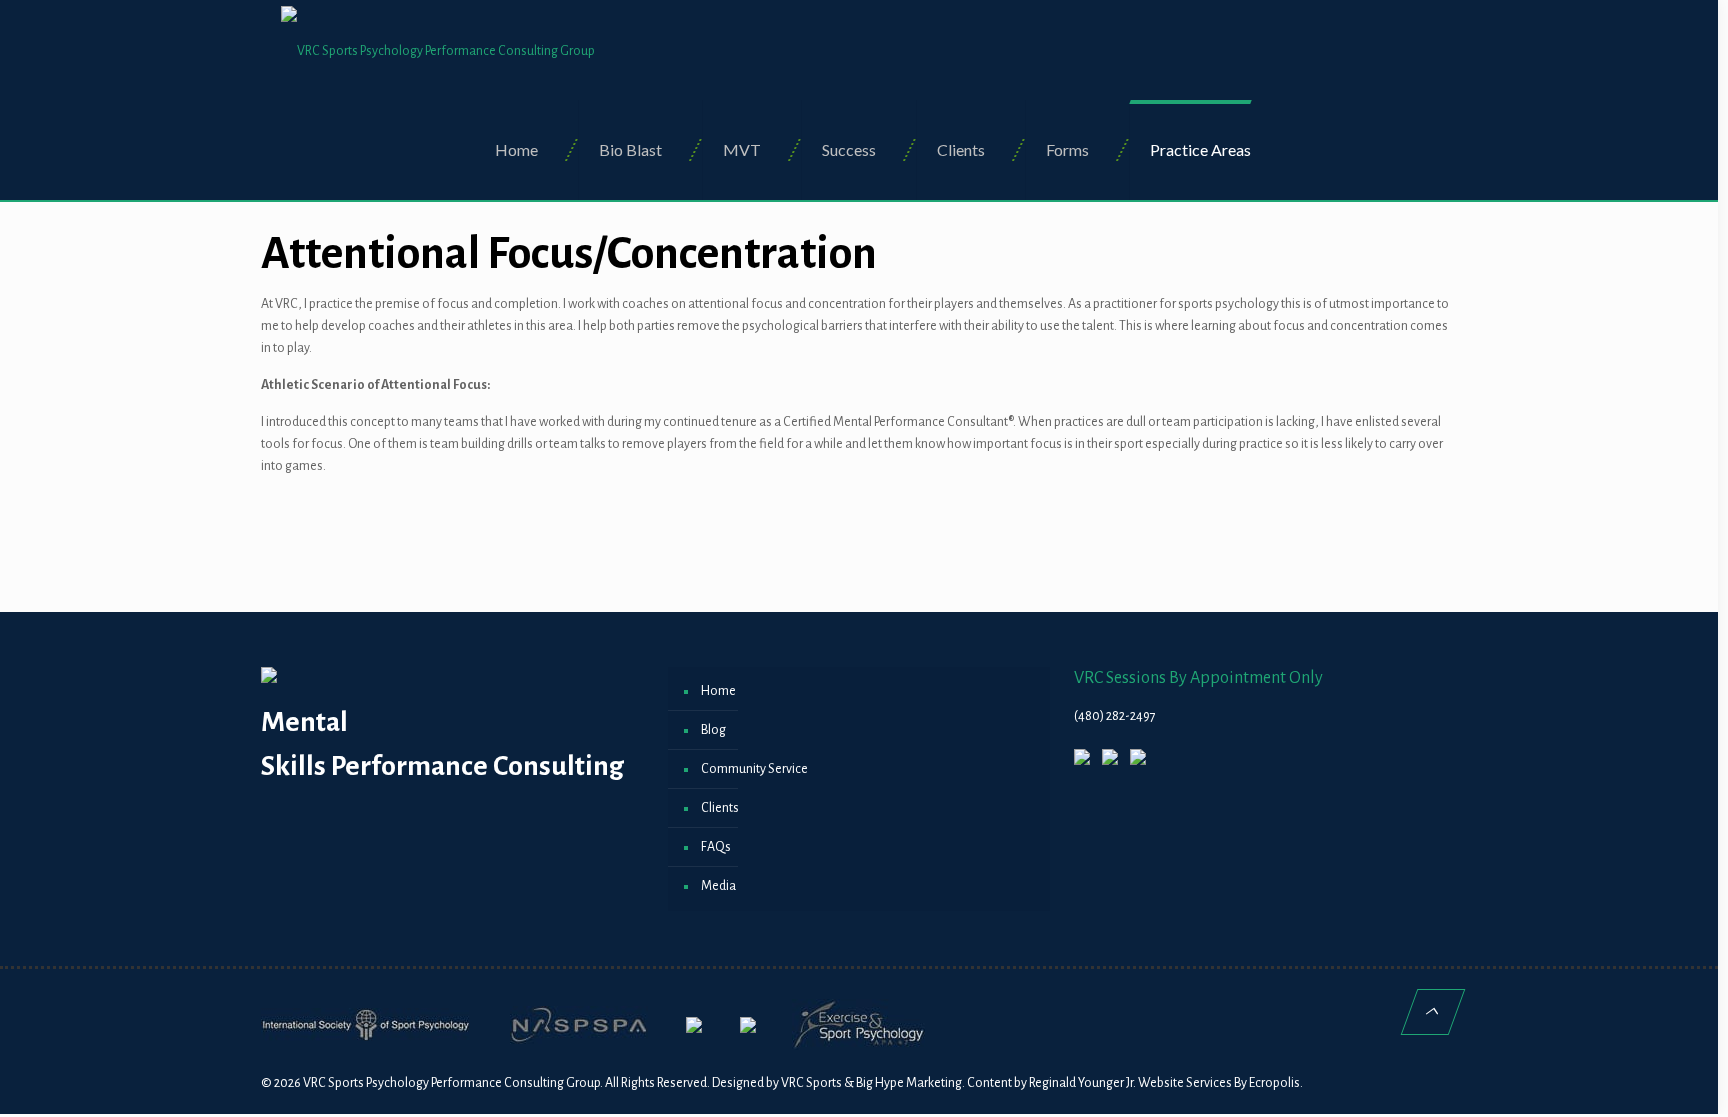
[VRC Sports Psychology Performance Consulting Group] (438, 50)
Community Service (754, 769)
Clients (720, 808)
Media (718, 886)
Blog (713, 730)
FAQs (716, 847)
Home (718, 691)
